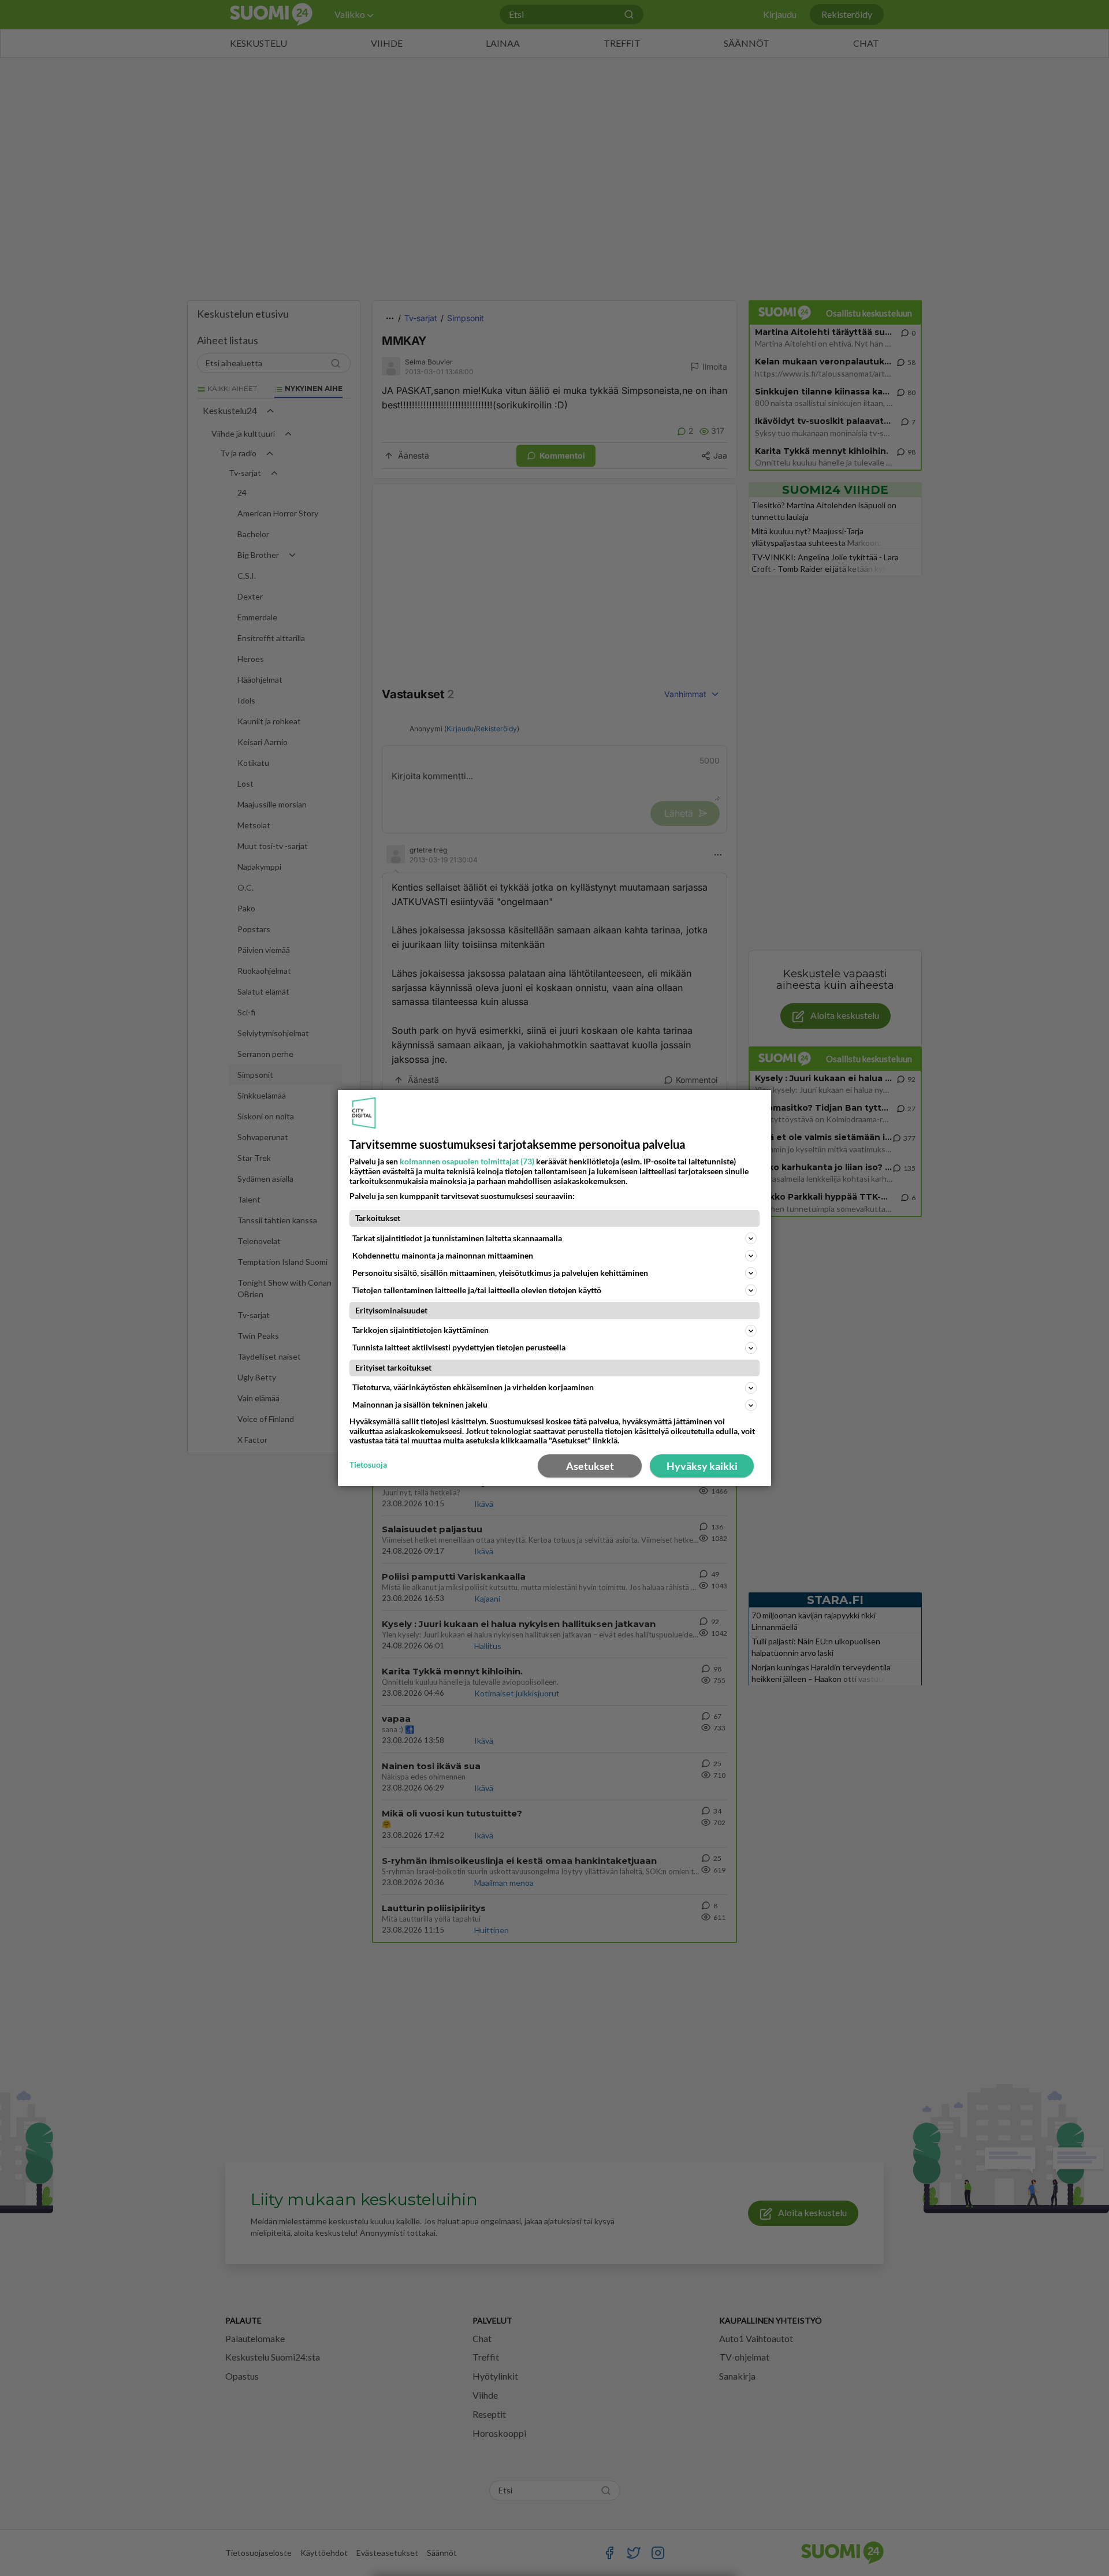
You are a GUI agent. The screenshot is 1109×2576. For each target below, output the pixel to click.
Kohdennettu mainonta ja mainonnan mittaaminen (443, 1255)
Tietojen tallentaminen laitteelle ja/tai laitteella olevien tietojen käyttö (477, 1290)
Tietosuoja (368, 1465)
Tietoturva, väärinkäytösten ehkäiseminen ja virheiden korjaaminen (473, 1387)
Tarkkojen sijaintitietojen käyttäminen (420, 1330)
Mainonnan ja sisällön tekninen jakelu (420, 1404)
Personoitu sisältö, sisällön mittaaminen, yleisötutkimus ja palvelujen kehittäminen (500, 1273)
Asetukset (590, 1466)
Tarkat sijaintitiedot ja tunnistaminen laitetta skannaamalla (457, 1238)
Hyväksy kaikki (702, 1466)
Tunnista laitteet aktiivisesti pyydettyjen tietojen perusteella (459, 1347)
